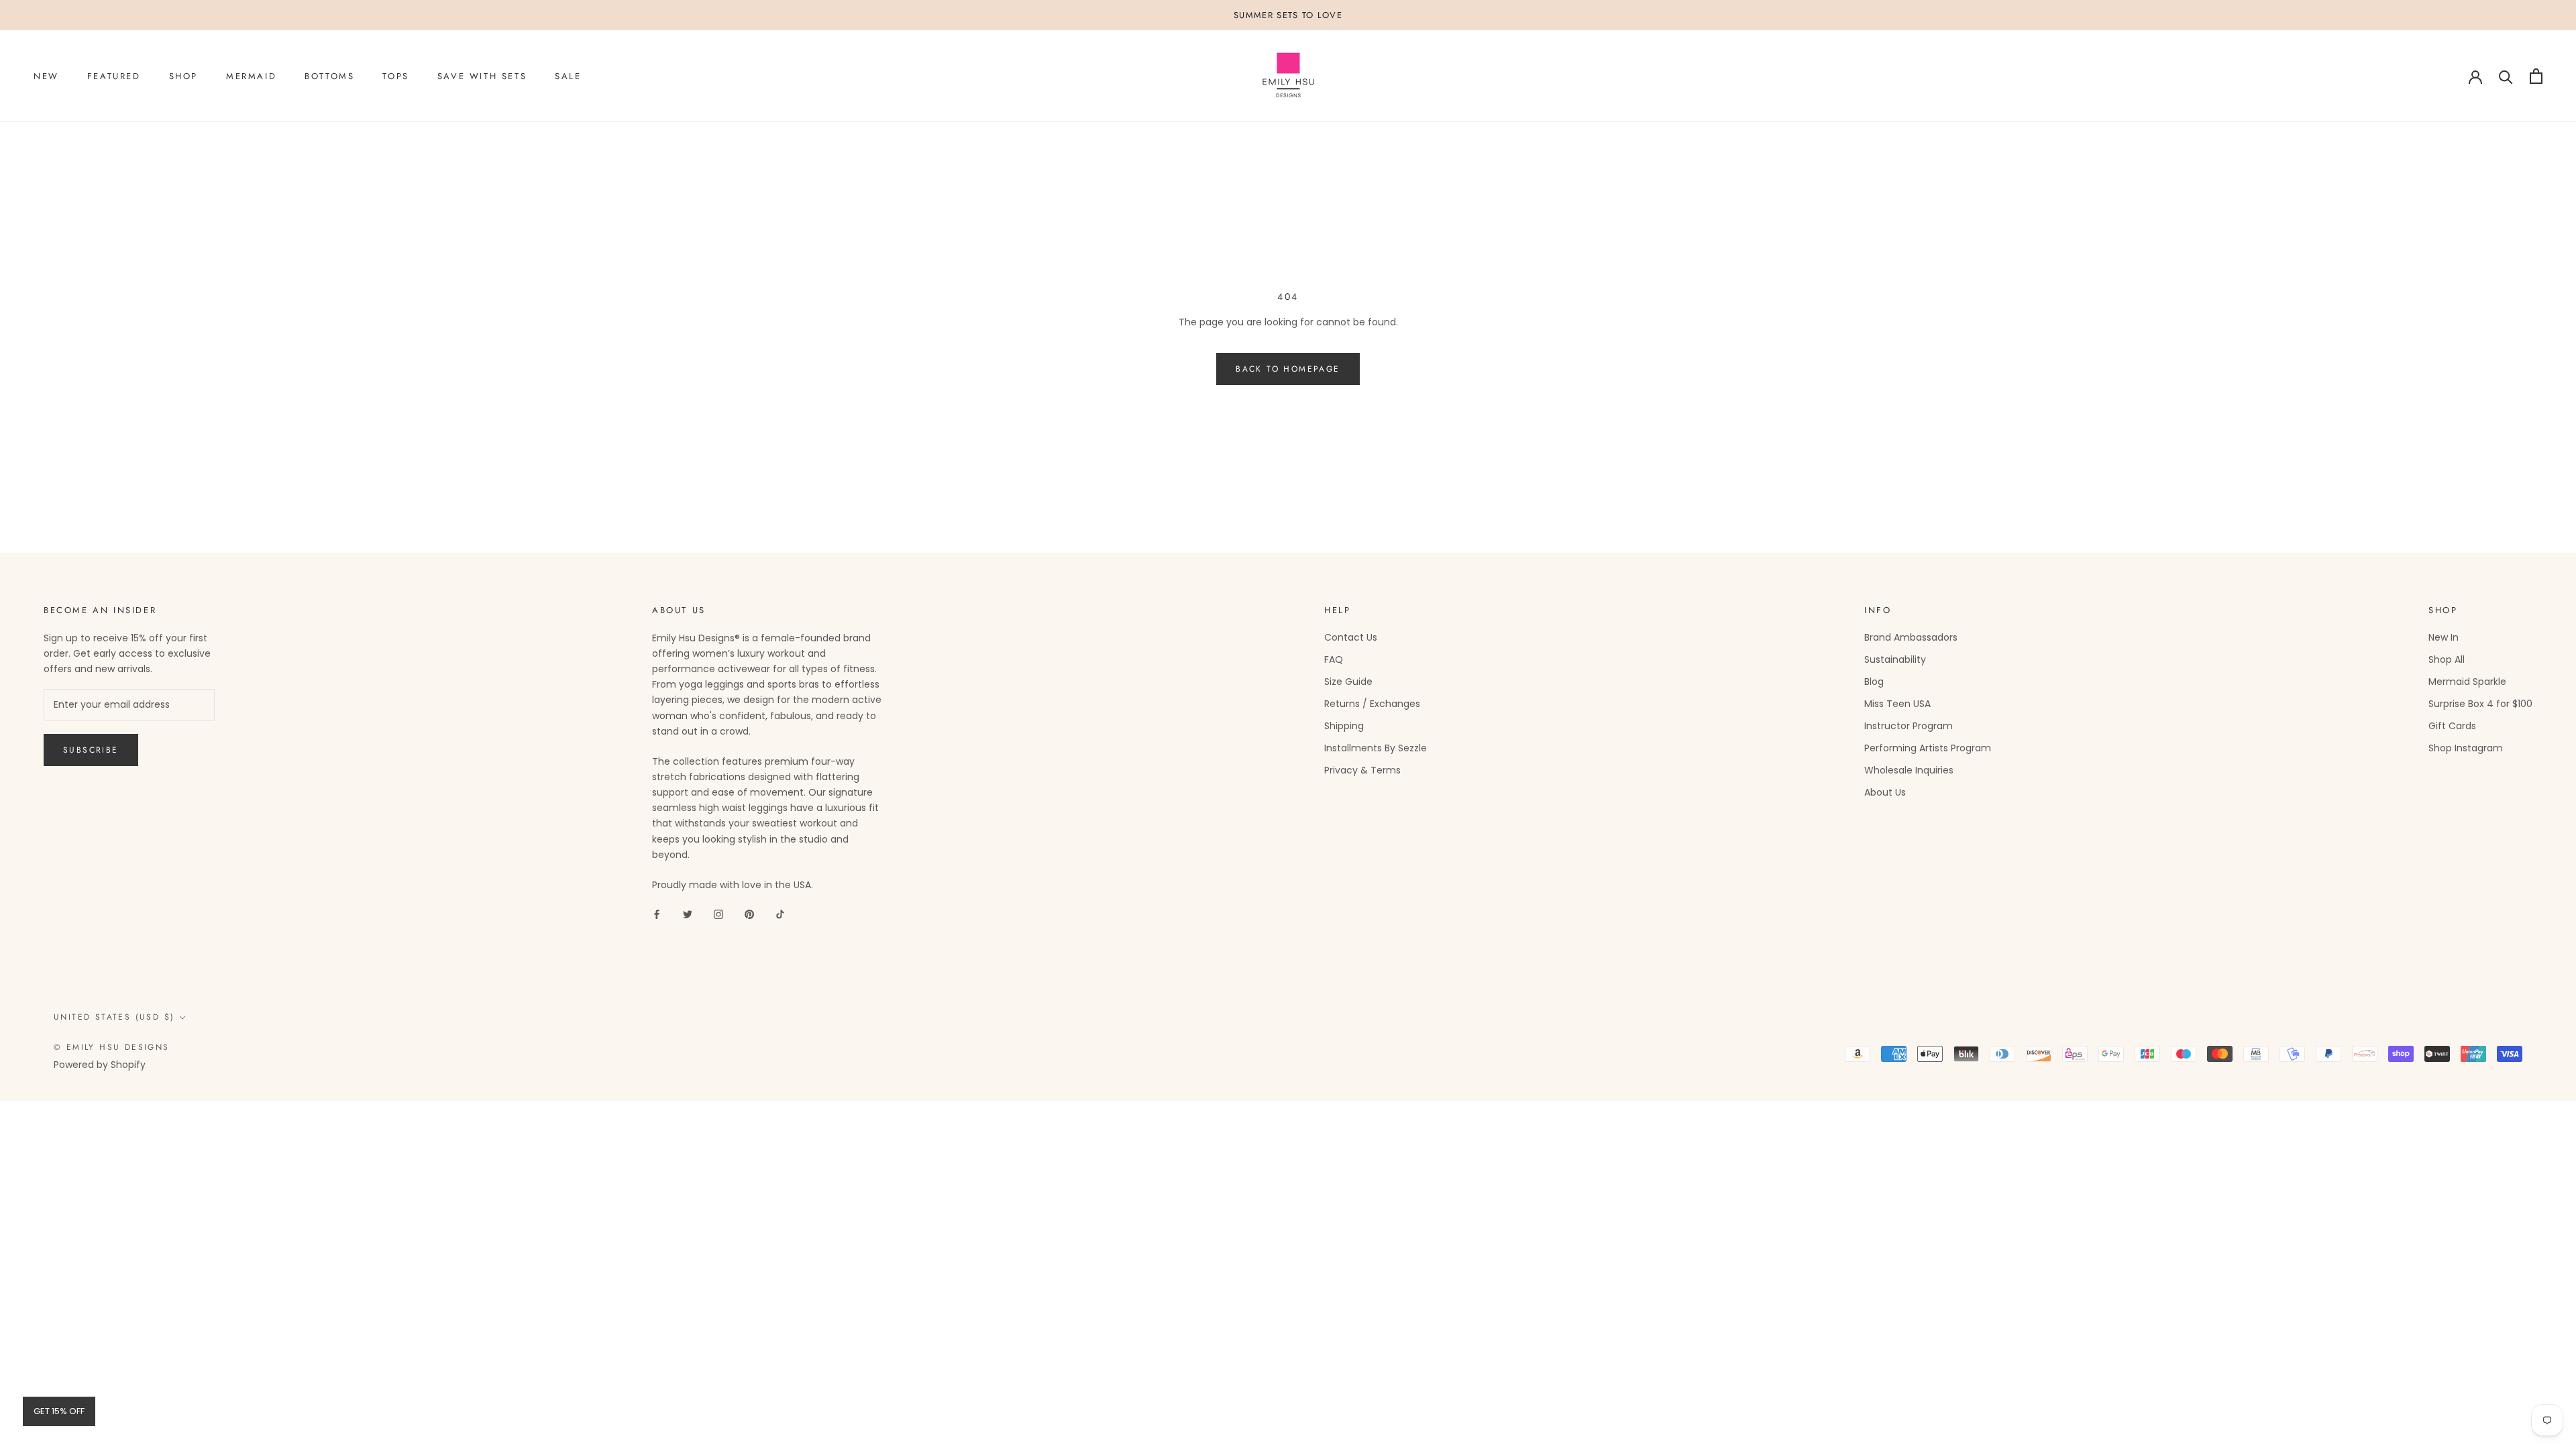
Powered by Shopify (100, 1065)
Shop (183, 76)
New (46, 76)
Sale (568, 76)
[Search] (2506, 76)
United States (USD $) (114, 1017)
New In (2444, 637)
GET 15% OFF (59, 1411)
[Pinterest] (749, 914)
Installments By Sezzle (1376, 748)
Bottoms (329, 76)
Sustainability (1895, 659)
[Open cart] (2536, 76)
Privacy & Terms (1362, 770)
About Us (1885, 792)
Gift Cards (2452, 726)
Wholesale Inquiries (1909, 770)
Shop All (2447, 659)
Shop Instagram (2466, 748)
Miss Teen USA (1897, 704)
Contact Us (1351, 637)
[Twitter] (688, 914)
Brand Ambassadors (1911, 637)
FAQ (1334, 659)
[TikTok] (780, 914)
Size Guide (1348, 682)
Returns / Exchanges (1372, 704)
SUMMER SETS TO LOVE (1288, 15)
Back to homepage (1288, 369)
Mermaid (251, 76)
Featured (114, 76)
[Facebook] (657, 914)
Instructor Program (1909, 726)
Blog (1874, 682)
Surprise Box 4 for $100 (2480, 704)
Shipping (1344, 726)
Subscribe (91, 750)
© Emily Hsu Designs (112, 1047)
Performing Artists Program (1928, 748)
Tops (395, 76)
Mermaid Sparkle (2467, 682)
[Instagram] (718, 914)
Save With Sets (482, 76)
